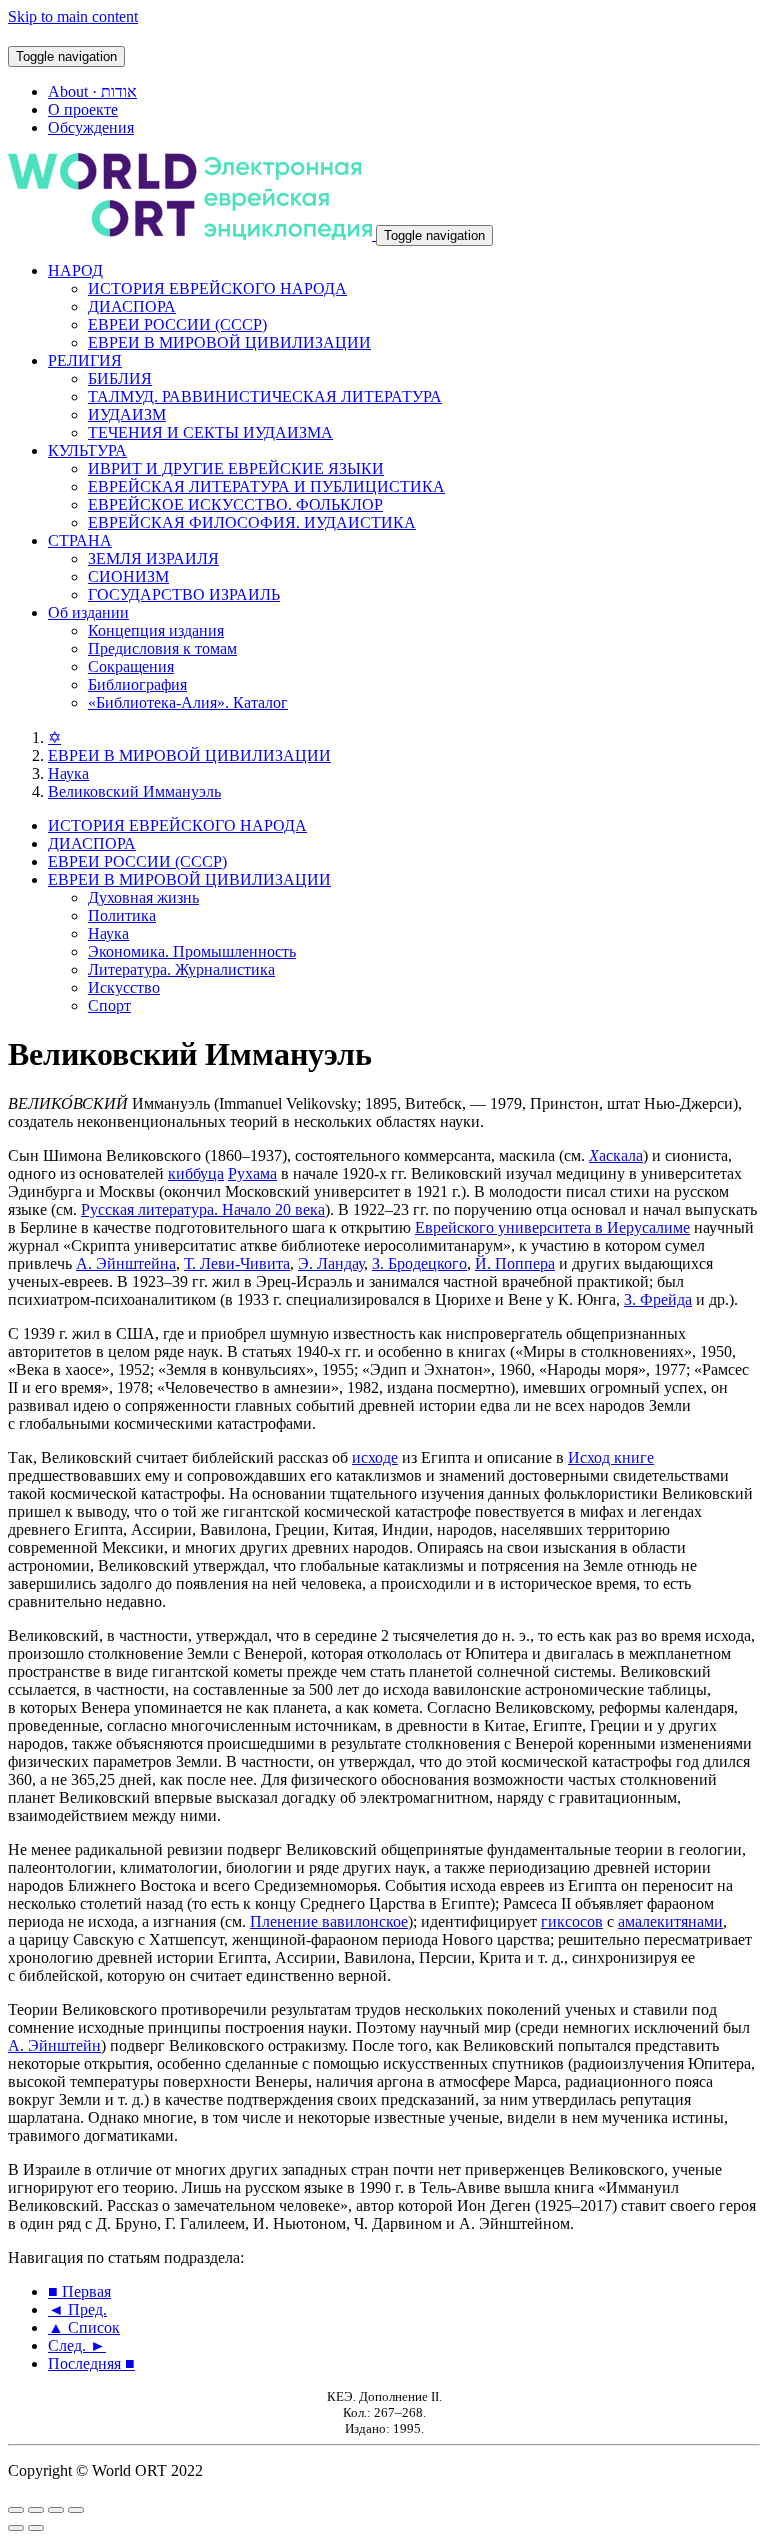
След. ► (77, 2345)
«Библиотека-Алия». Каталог (188, 702)
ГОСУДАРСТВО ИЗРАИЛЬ (184, 594)
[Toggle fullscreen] (56, 2510)
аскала (616, 1155)
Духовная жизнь (143, 897)
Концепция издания (156, 630)
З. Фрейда (658, 1299)
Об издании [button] (88, 612)
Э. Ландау (331, 1263)
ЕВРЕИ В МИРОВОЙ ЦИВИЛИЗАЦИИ (229, 342)
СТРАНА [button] (80, 540)
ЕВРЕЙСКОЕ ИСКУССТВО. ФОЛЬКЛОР (235, 504)
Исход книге (611, 1457)
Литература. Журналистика (181, 969)
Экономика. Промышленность (192, 951)
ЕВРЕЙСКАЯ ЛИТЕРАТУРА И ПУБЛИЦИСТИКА (266, 486)
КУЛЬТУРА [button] (87, 450)
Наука (68, 773)
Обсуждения (91, 127)
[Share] (36, 2510)
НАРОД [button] (75, 270)
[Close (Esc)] (16, 2510)
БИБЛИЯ (120, 378)
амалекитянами (670, 1921)
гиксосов (572, 1921)
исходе (375, 1457)
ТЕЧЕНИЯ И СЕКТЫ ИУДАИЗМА (210, 432)
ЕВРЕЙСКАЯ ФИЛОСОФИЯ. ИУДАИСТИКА (252, 522)
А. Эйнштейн (54, 2045)
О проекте (83, 109)
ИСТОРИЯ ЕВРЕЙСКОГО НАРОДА (217, 288)
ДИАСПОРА (132, 306)
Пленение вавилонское (329, 1921)
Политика (122, 915)
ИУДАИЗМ (127, 414)
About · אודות (92, 91)
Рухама (252, 1173)
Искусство (124, 987)
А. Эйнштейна (126, 1263)
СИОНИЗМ (128, 576)
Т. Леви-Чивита (237, 1263)
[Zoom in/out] (76, 2510)
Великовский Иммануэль (134, 791)
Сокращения (131, 666)
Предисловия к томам (162, 648)
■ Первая (79, 2291)
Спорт (109, 1005)
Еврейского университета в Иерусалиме (552, 1227)
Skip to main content (73, 16)
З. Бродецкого (419, 1263)
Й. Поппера (515, 1263)
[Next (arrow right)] (36, 2528)
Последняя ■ (91, 2363)
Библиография (137, 684)
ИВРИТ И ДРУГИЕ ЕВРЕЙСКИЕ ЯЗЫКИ (236, 468)
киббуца (196, 1173)
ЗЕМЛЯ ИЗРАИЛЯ (153, 558)
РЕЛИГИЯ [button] (85, 360)
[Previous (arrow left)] (16, 2528)
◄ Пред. (77, 2309)
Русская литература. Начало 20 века (203, 1209)
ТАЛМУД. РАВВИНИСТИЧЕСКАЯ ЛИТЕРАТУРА (265, 396)
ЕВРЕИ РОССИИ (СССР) (177, 324)
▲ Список (84, 2327)
